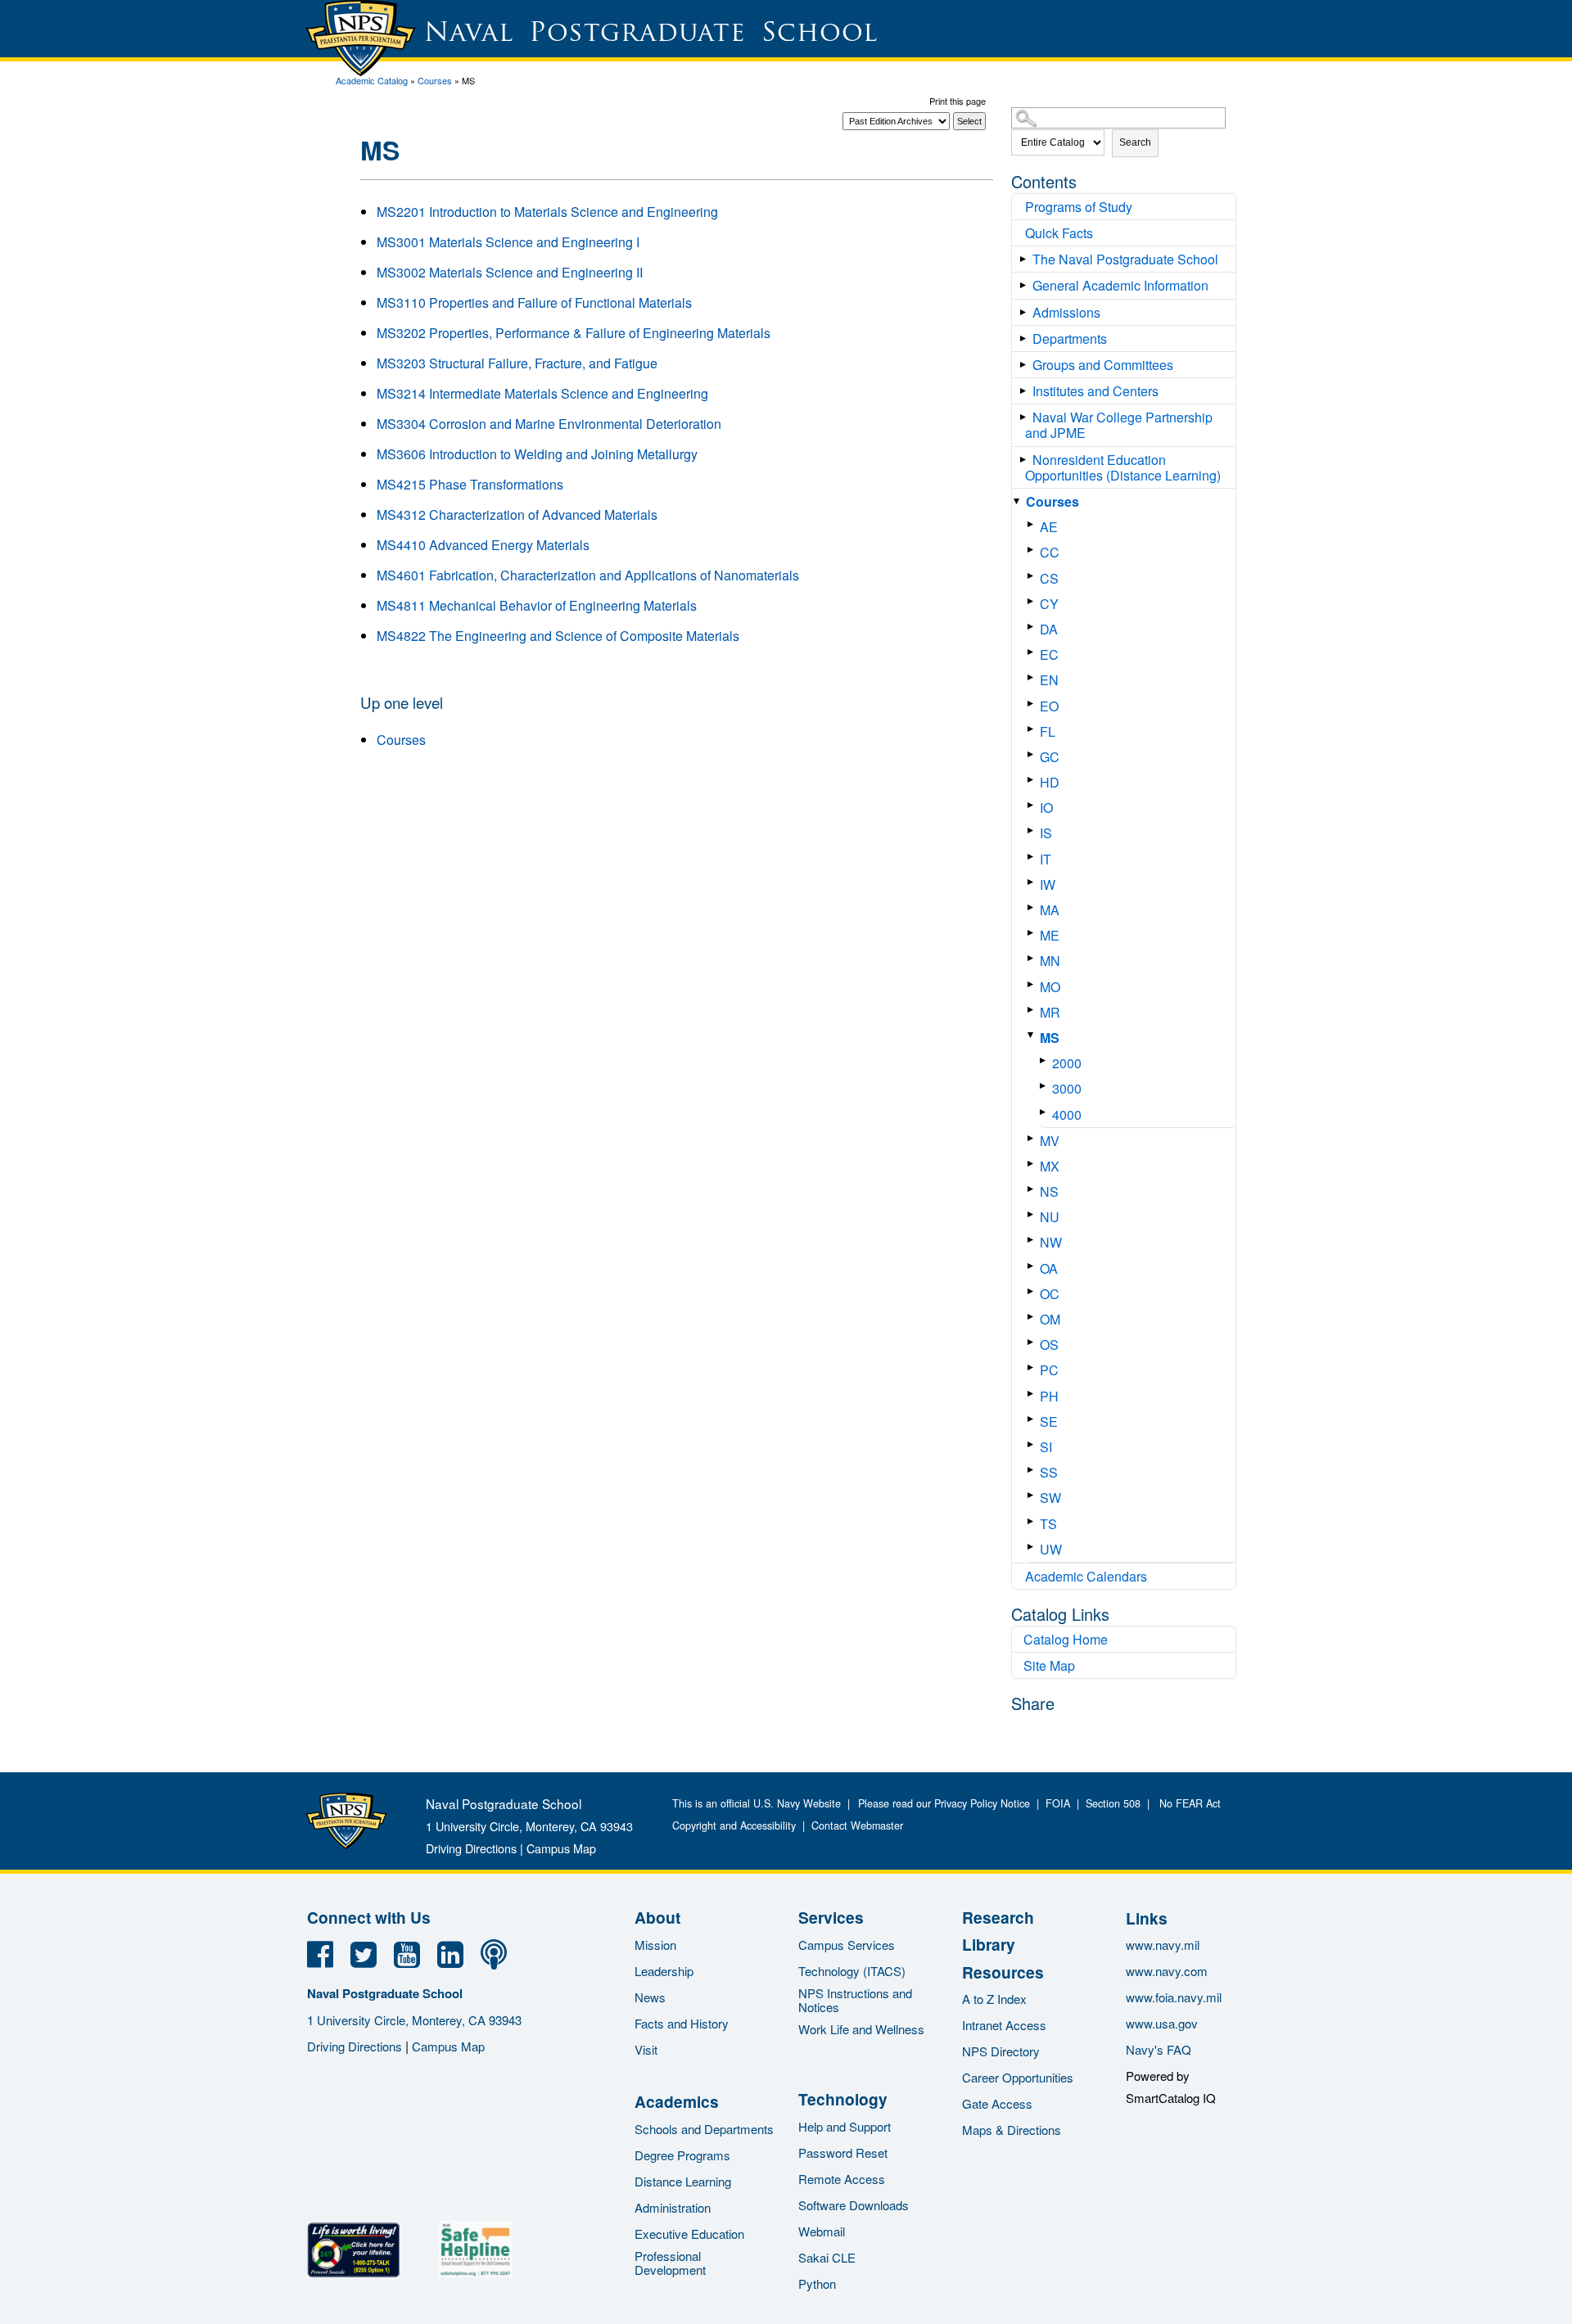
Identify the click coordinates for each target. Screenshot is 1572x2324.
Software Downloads (854, 2205)
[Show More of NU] (1034, 1214)
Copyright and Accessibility (734, 1825)
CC (1050, 552)
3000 (1067, 1088)
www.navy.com (1167, 1971)
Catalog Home (1066, 1639)
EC (1049, 654)
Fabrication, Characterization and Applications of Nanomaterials (588, 575)
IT (1046, 859)
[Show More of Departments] (1026, 338)
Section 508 (1113, 1803)
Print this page (958, 101)
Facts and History (682, 2023)
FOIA (1058, 1803)
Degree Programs (682, 2155)
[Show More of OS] (1034, 1342)
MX (1050, 1166)
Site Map (1049, 1665)
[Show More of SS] (1034, 1470)
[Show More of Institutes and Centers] (1026, 391)
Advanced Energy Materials (483, 545)
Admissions (1066, 312)
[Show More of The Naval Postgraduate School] (1026, 259)
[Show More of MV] (1034, 1138)
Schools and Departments (704, 2129)
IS (1046, 833)
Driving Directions (471, 1848)
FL (1048, 731)
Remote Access (842, 2179)
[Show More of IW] (1034, 882)
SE (1049, 1421)
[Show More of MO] (1034, 984)
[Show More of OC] (1034, 1291)
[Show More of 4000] (1046, 1112)
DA (1049, 629)
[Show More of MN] (1034, 958)
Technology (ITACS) (852, 1971)
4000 (1067, 1115)
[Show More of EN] (1034, 677)
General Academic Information (1120, 285)
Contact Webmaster (857, 1825)
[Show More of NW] (1034, 1240)
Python (817, 2283)
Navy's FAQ (1159, 2049)
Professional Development (670, 2263)
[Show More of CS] (1034, 576)
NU (1050, 1217)
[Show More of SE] (1034, 1419)
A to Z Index (994, 1999)
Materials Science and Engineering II (510, 272)
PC (1049, 1370)
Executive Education (689, 2234)
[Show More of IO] (1034, 805)
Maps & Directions (1012, 2130)
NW (1051, 1242)
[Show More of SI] (1034, 1444)
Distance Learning (683, 2181)
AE (1049, 527)
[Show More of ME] (1034, 933)
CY (1049, 604)
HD (1050, 782)
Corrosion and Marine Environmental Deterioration (549, 424)
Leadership (664, 1971)
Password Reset (843, 2153)
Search (1135, 142)
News (650, 1997)
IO (1046, 808)
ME (1050, 935)
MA (1050, 910)
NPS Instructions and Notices (855, 2000)
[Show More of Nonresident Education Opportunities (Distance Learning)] (1026, 460)
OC (1050, 1294)
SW (1050, 1498)
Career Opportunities (1018, 2077)
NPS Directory (1001, 2051)
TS (1048, 1524)
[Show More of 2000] (1046, 1060)
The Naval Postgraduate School (1125, 259)
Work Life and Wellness (861, 2029)
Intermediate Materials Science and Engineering (542, 393)
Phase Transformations (470, 484)
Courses (435, 80)
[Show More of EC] (1034, 652)
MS (1050, 1038)
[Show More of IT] (1034, 857)
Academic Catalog (372, 80)
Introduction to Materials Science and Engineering (547, 212)
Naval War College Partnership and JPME (1119, 425)
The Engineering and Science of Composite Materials (558, 636)
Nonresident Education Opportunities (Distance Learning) (1123, 467)
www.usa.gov (1162, 2023)
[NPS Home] (346, 1844)
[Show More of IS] (1034, 830)
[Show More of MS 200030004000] (1034, 1035)
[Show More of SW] (1034, 1495)
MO (1050, 987)
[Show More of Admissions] (1026, 312)
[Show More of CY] (1034, 601)
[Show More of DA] (1034, 627)
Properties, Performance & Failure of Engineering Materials (574, 333)
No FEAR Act (1187, 1803)
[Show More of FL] (1034, 729)
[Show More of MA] (1034, 907)
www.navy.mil (1163, 1945)
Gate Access (997, 2103)
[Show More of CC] (1034, 550)
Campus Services (847, 1945)
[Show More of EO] (1034, 704)
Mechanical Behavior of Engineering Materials (537, 605)
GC (1050, 757)
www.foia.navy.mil (1174, 1997)
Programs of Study (1079, 207)
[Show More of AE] (1034, 524)
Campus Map (561, 1848)
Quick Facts (1059, 233)
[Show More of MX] (1034, 1164)
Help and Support (845, 2126)
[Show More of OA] (1034, 1266)
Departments (1070, 338)
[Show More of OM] (1034, 1317)
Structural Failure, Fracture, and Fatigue (517, 363)
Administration (673, 2207)
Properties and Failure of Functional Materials (534, 302)
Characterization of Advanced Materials (517, 514)
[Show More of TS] (1034, 1521)
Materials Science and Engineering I (508, 242)
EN (1049, 680)
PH (1049, 1396)
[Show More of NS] (1034, 1189)
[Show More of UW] (1034, 1547)
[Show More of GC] (1034, 754)
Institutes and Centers (1095, 391)
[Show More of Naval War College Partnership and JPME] (1026, 417)
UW (1051, 1549)
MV (1050, 1141)
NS (1049, 1191)
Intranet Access (1004, 2025)
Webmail (822, 2231)
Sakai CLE (827, 2257)
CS (1049, 578)
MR (1050, 1012)
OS (1049, 1345)
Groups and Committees (1103, 365)
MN (1050, 961)
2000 (1067, 1063)
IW (1048, 884)
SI (1046, 1447)
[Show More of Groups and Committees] (1026, 365)
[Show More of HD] (1034, 780)
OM (1050, 1319)
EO (1049, 706)
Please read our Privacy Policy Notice (947, 1803)
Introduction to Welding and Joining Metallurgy (537, 454)
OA (1049, 1268)
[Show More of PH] (1034, 1394)
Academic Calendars (1086, 1576)
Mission (655, 1945)
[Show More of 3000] (1046, 1086)
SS (1049, 1472)
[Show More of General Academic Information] (1026, 285)
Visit (646, 2049)
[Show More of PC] (1034, 1367)
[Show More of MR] (1034, 1010)
